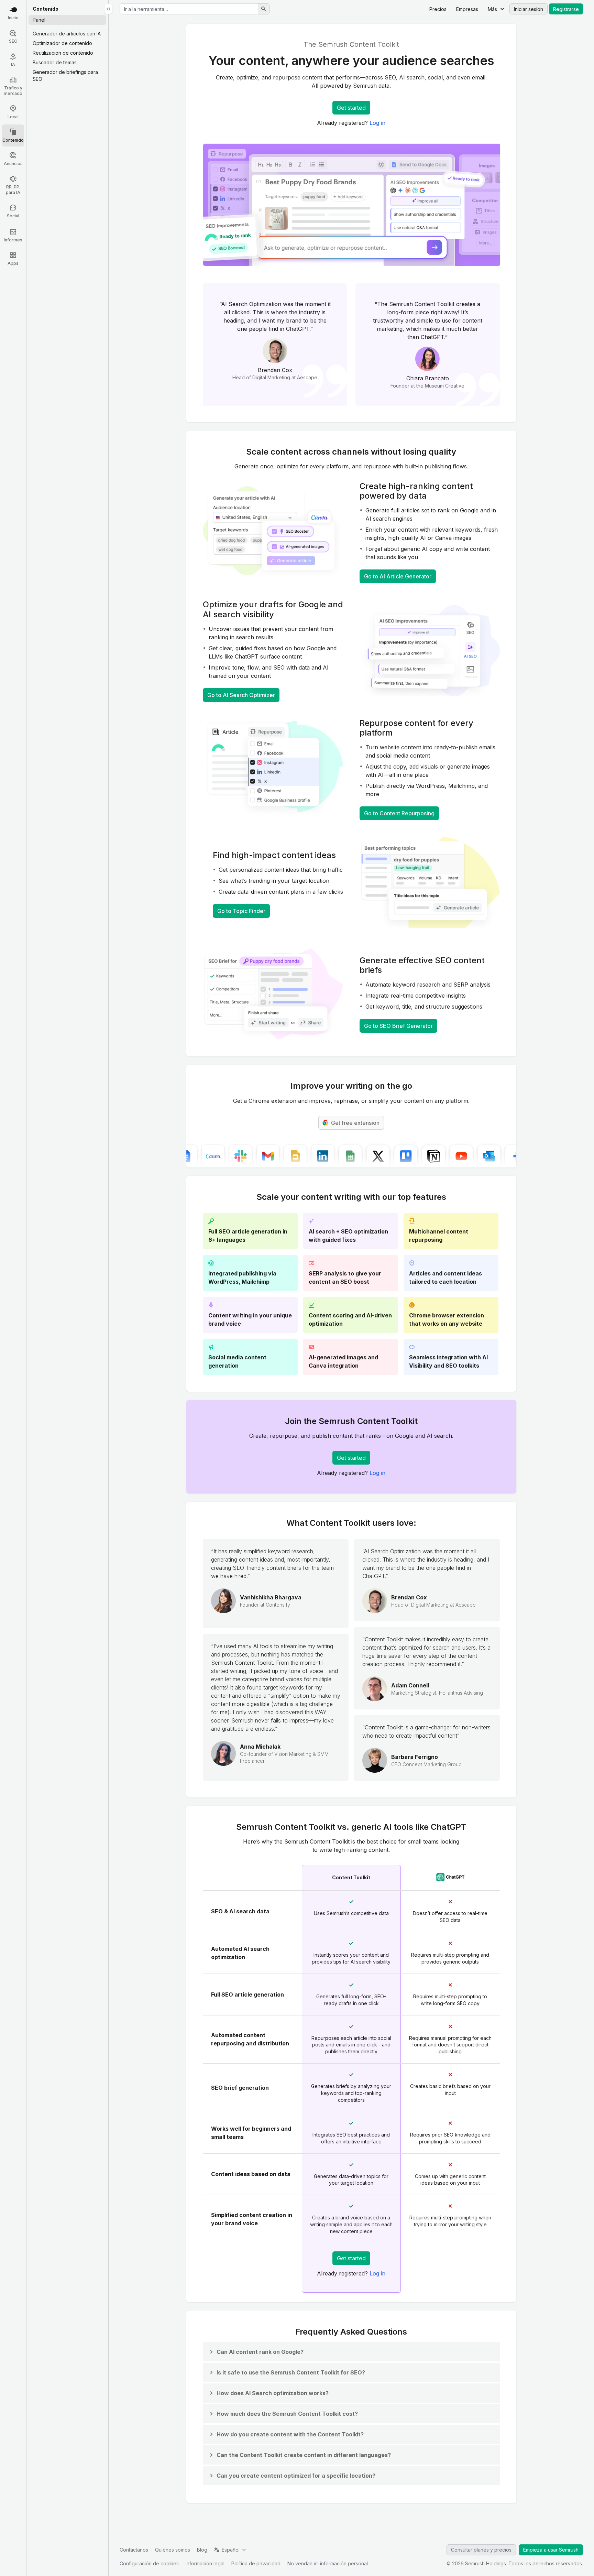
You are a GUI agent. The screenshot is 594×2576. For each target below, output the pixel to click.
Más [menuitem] (492, 9)
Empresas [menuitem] (467, 9)
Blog (202, 2550)
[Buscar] (264, 9)
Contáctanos (134, 2550)
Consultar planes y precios (481, 2550)
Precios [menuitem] (438, 9)
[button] (256, 2352)
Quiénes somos (173, 2550)
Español (231, 2550)
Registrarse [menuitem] (566, 9)
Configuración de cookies (149, 2563)
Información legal (205, 2563)
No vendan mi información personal (328, 2563)
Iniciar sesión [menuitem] (529, 9)
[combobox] (189, 9)
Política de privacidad (256, 2563)
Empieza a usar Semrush (551, 2550)
